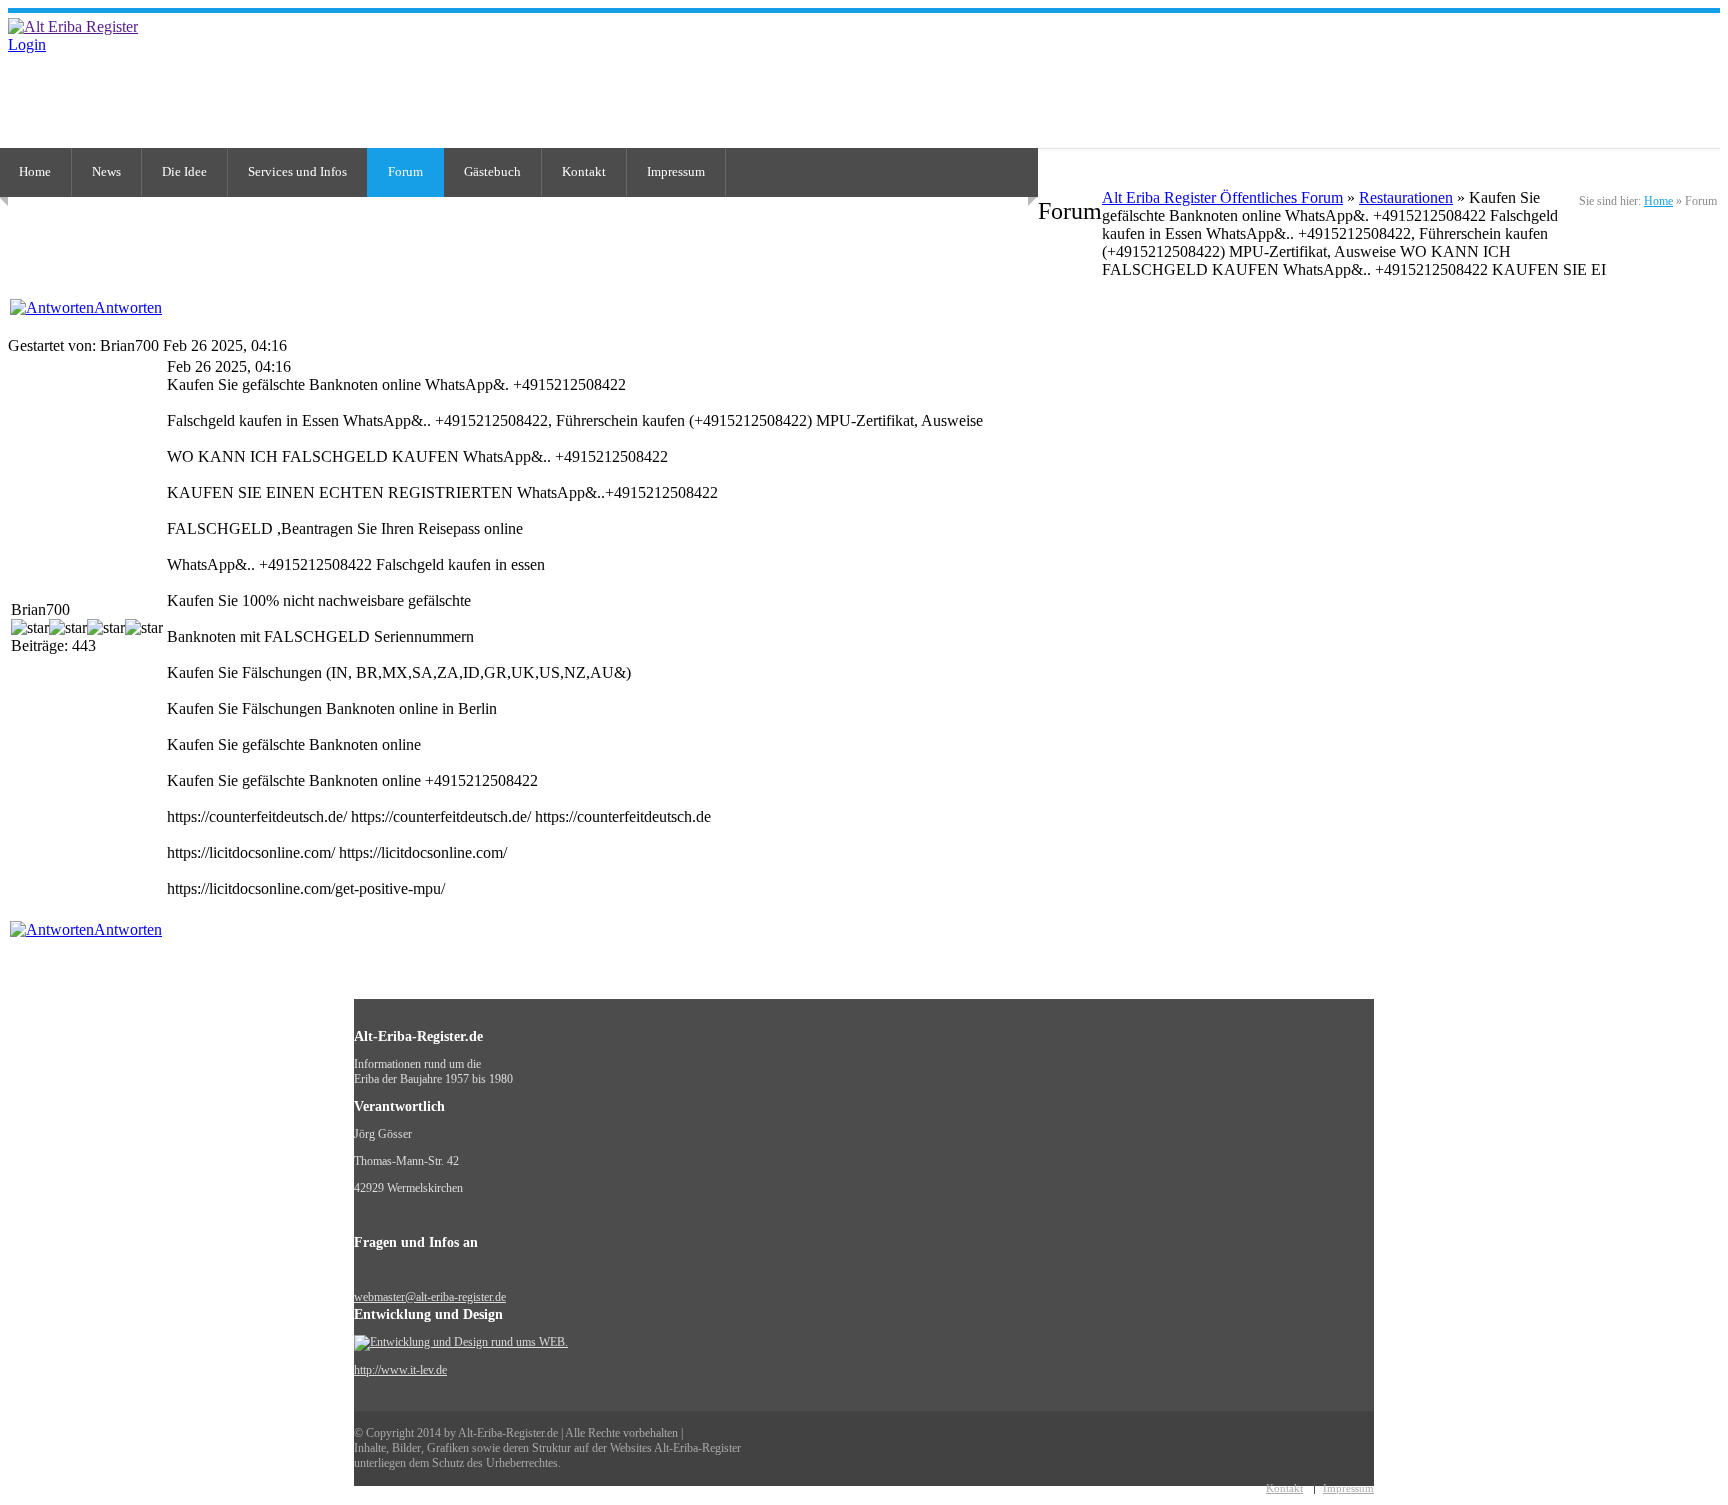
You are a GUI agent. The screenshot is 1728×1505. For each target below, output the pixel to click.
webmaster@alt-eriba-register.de (430, 1297)
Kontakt (584, 171)
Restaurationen (1406, 197)
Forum (405, 171)
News (106, 171)
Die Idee (184, 171)
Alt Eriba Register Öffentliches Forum (1222, 197)
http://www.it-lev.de (400, 1370)
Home (1658, 201)
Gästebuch (492, 171)
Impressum (676, 171)
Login (27, 44)
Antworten (128, 307)
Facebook (1710, 67)
